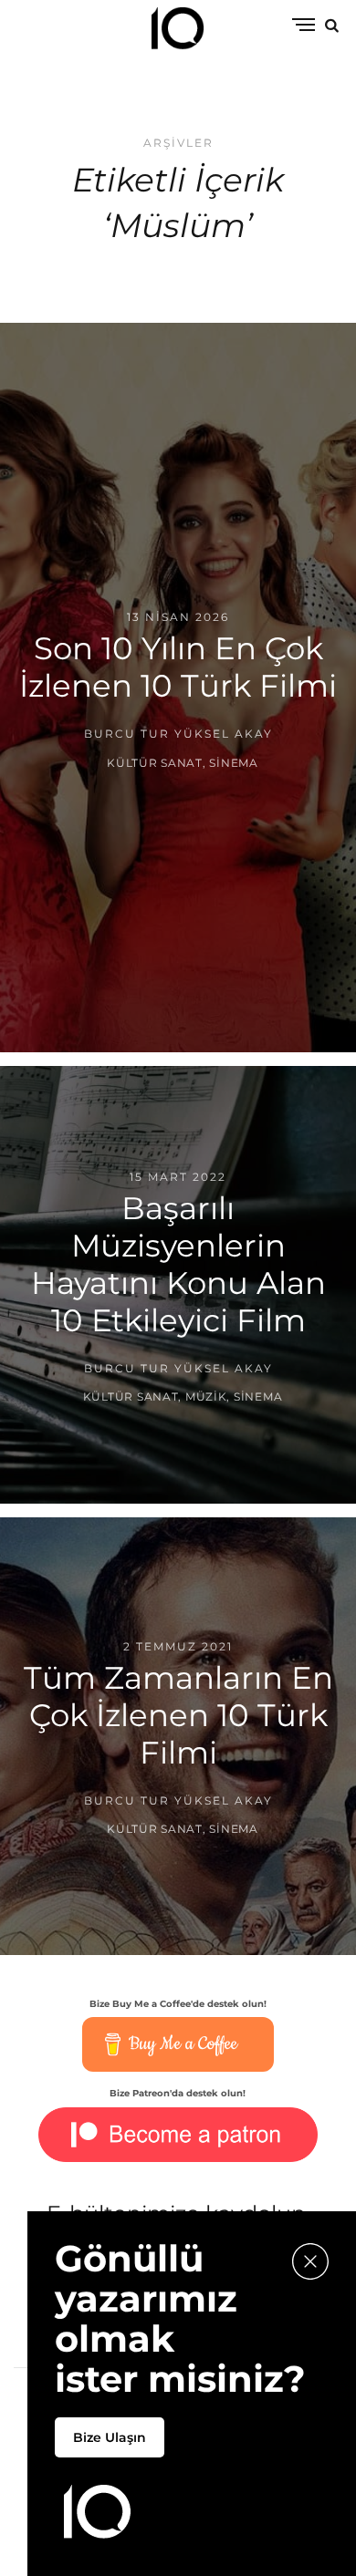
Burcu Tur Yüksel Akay (178, 734)
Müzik (206, 1397)
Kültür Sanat (155, 762)
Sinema (233, 762)
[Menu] (304, 26)
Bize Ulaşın (110, 2437)
